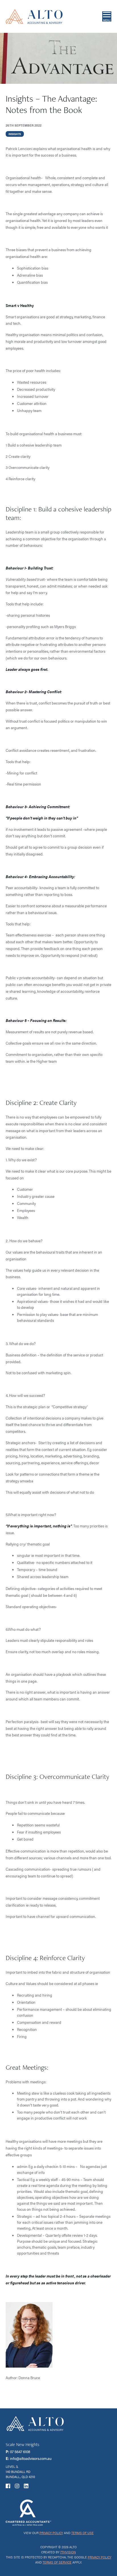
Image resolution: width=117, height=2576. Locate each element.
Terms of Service (57, 2562)
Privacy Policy (51, 2533)
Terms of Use (82, 2533)
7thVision (68, 2552)
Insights (15, 134)
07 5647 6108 (20, 2451)
